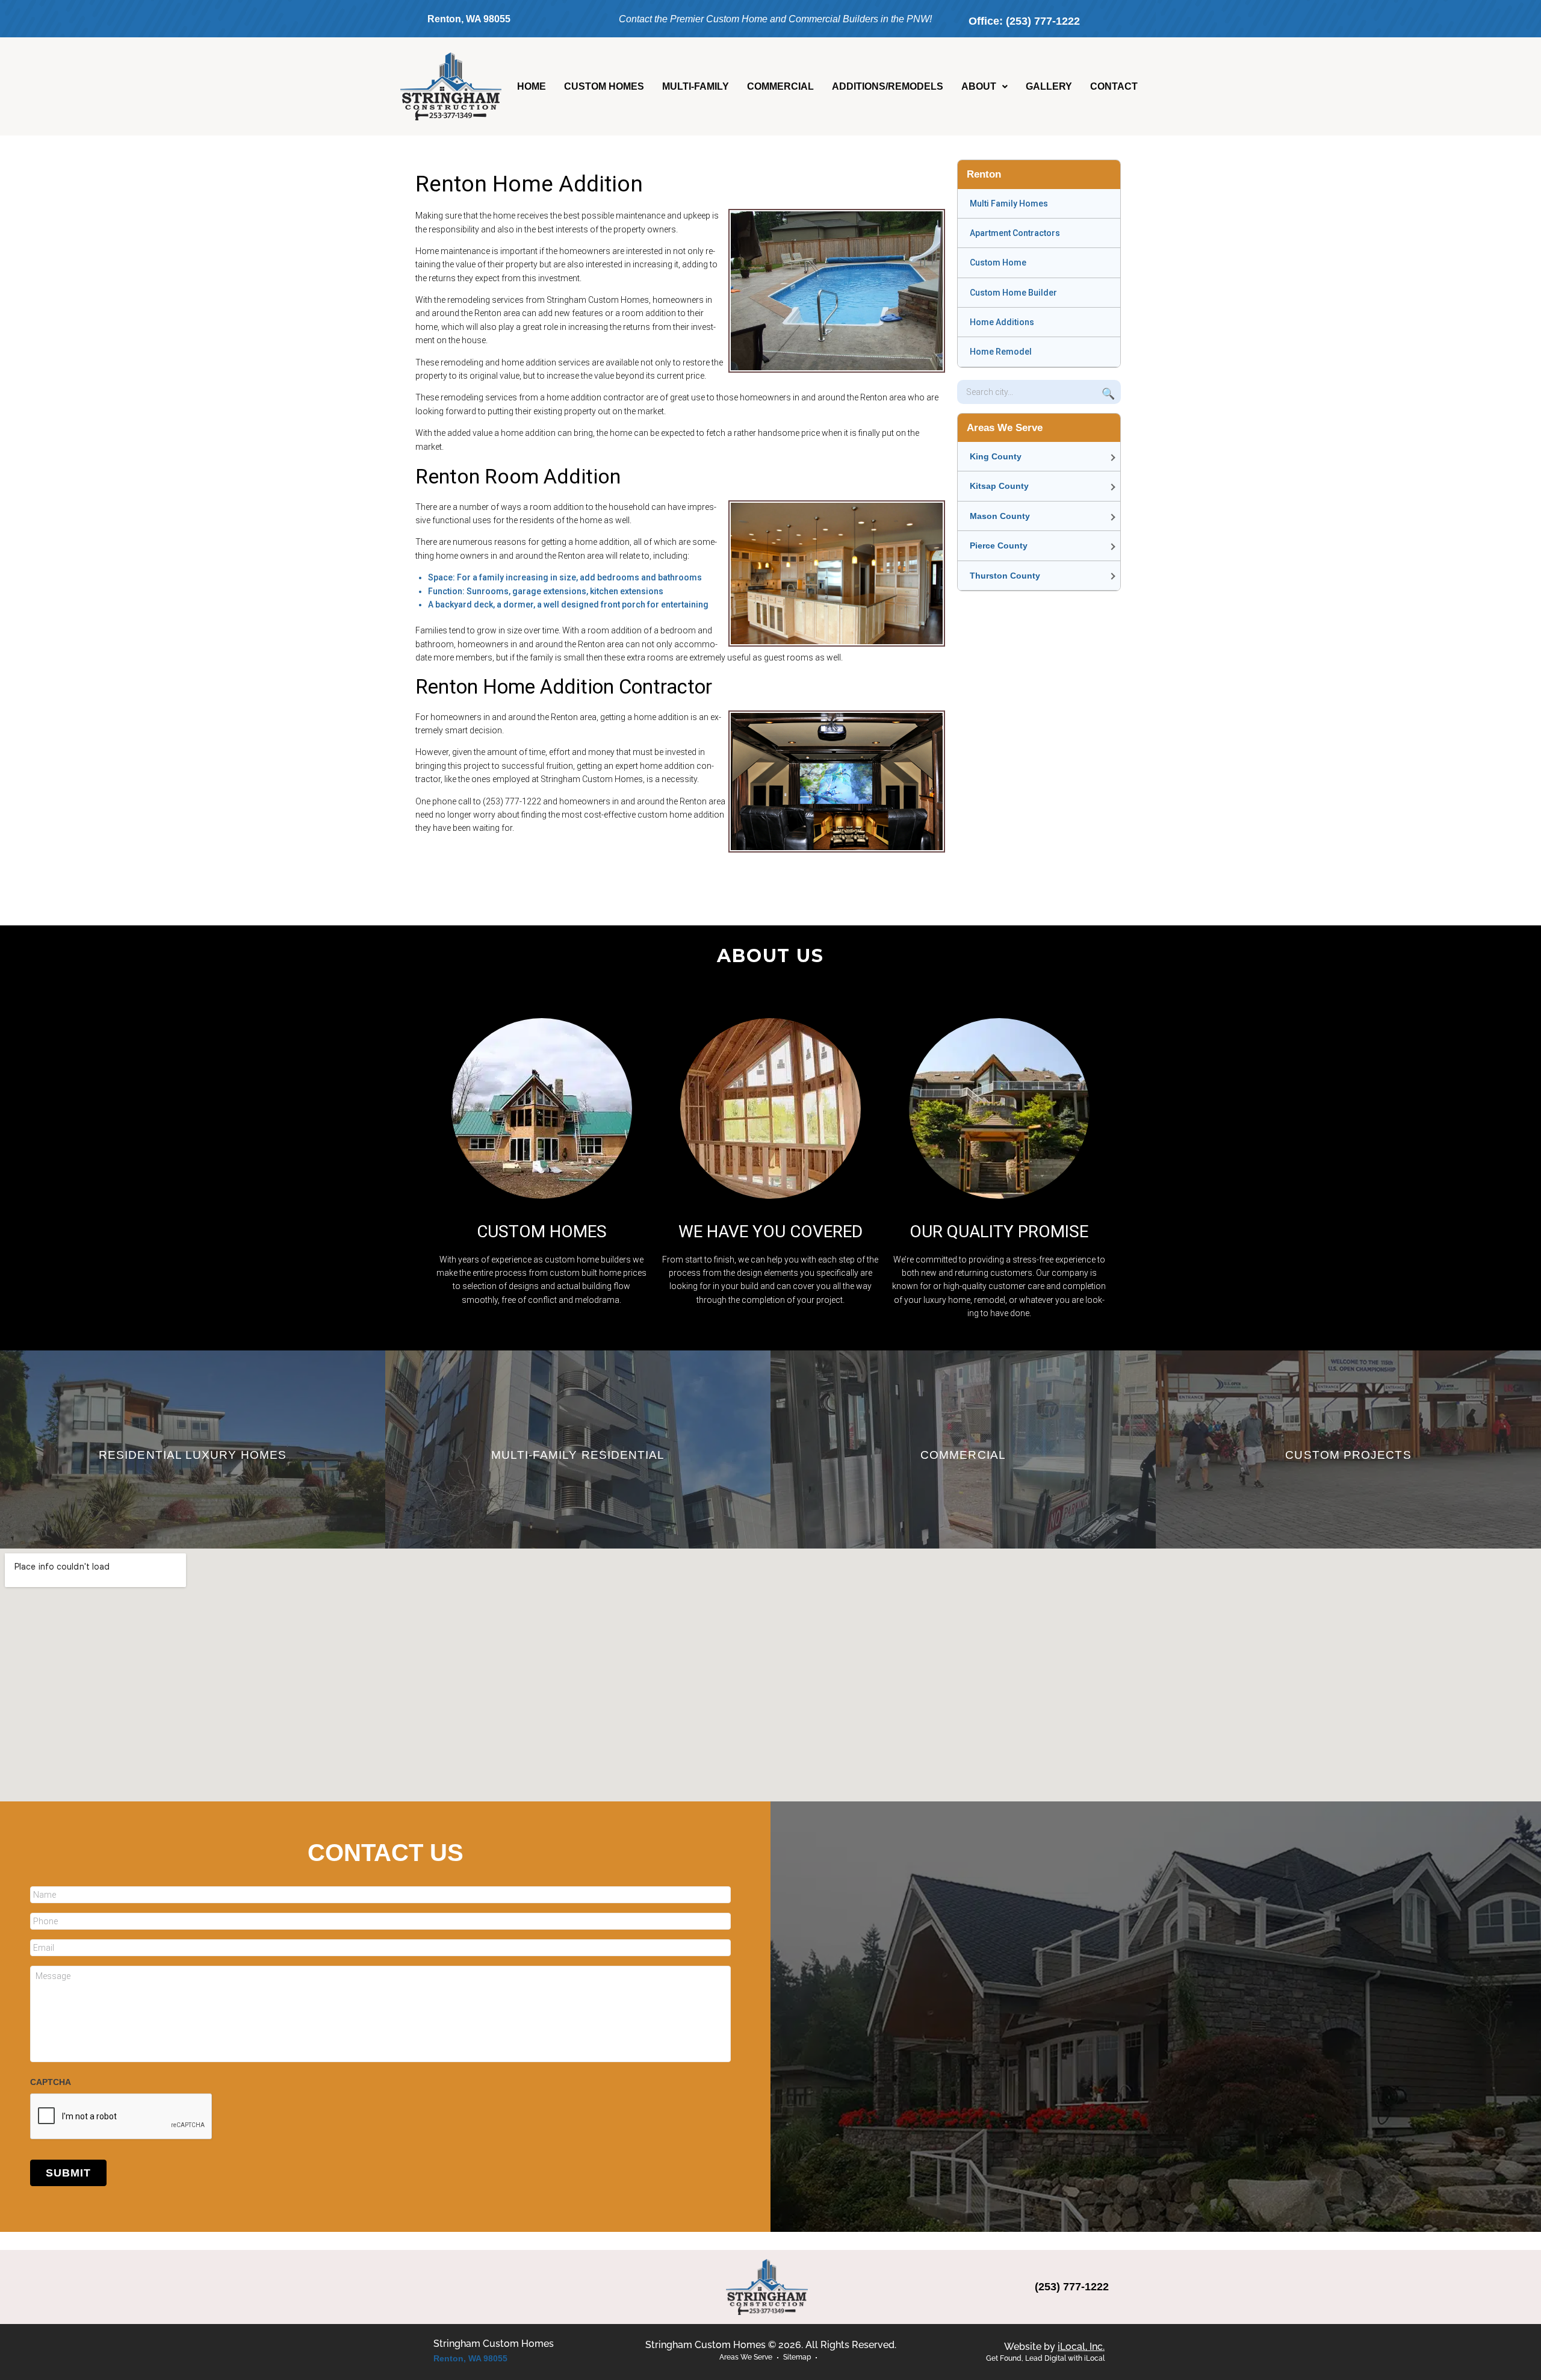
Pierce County (999, 545)
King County (996, 456)
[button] (984, 87)
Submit (68, 2173)
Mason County (1000, 516)
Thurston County (1005, 576)
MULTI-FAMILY (696, 86)
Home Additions (1002, 322)
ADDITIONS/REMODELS (888, 86)
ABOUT (979, 86)
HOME (532, 86)
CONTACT (1114, 86)
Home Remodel (1001, 352)
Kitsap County (999, 486)
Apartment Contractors (1015, 233)
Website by (1054, 2347)
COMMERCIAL (780, 86)
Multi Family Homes (1009, 204)
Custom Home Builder (1013, 293)
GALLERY (1049, 86)
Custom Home (998, 263)
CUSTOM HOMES (604, 86)
